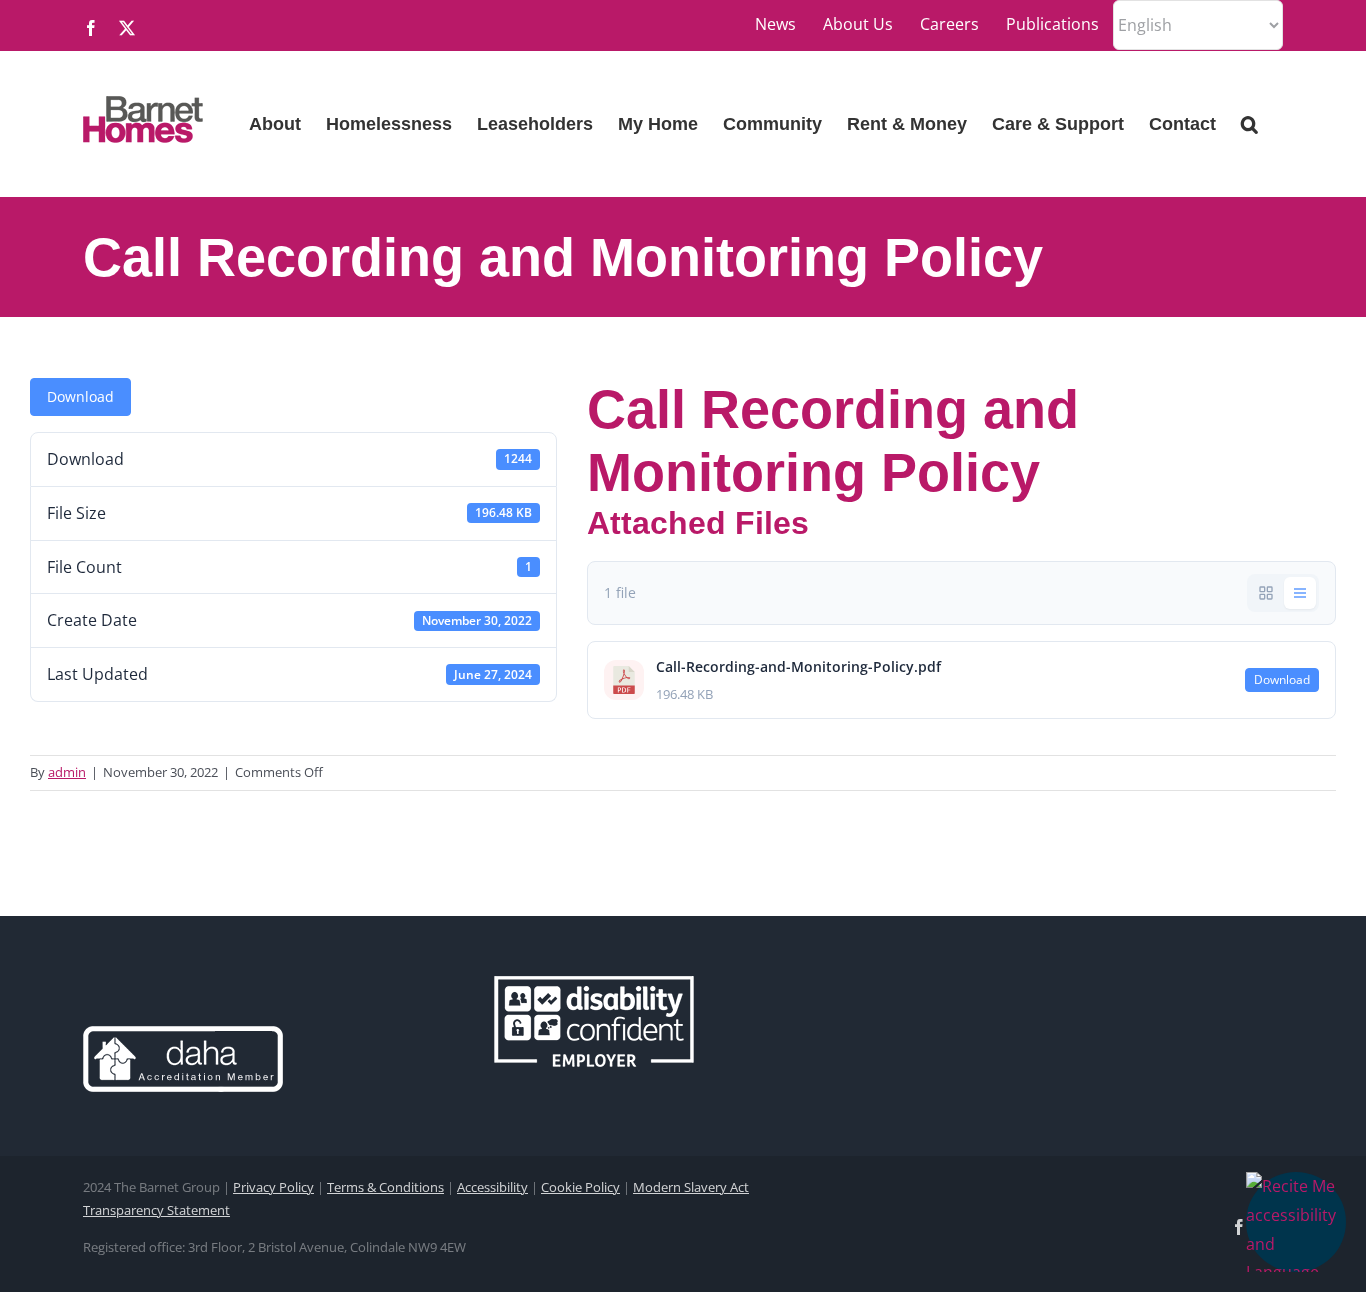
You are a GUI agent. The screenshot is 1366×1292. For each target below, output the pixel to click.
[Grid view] (1266, 593)
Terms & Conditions (385, 1187)
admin (67, 772)
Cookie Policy (580, 1187)
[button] (1296, 1222)
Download (80, 396)
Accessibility (492, 1187)
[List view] (1300, 593)
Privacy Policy (273, 1187)
